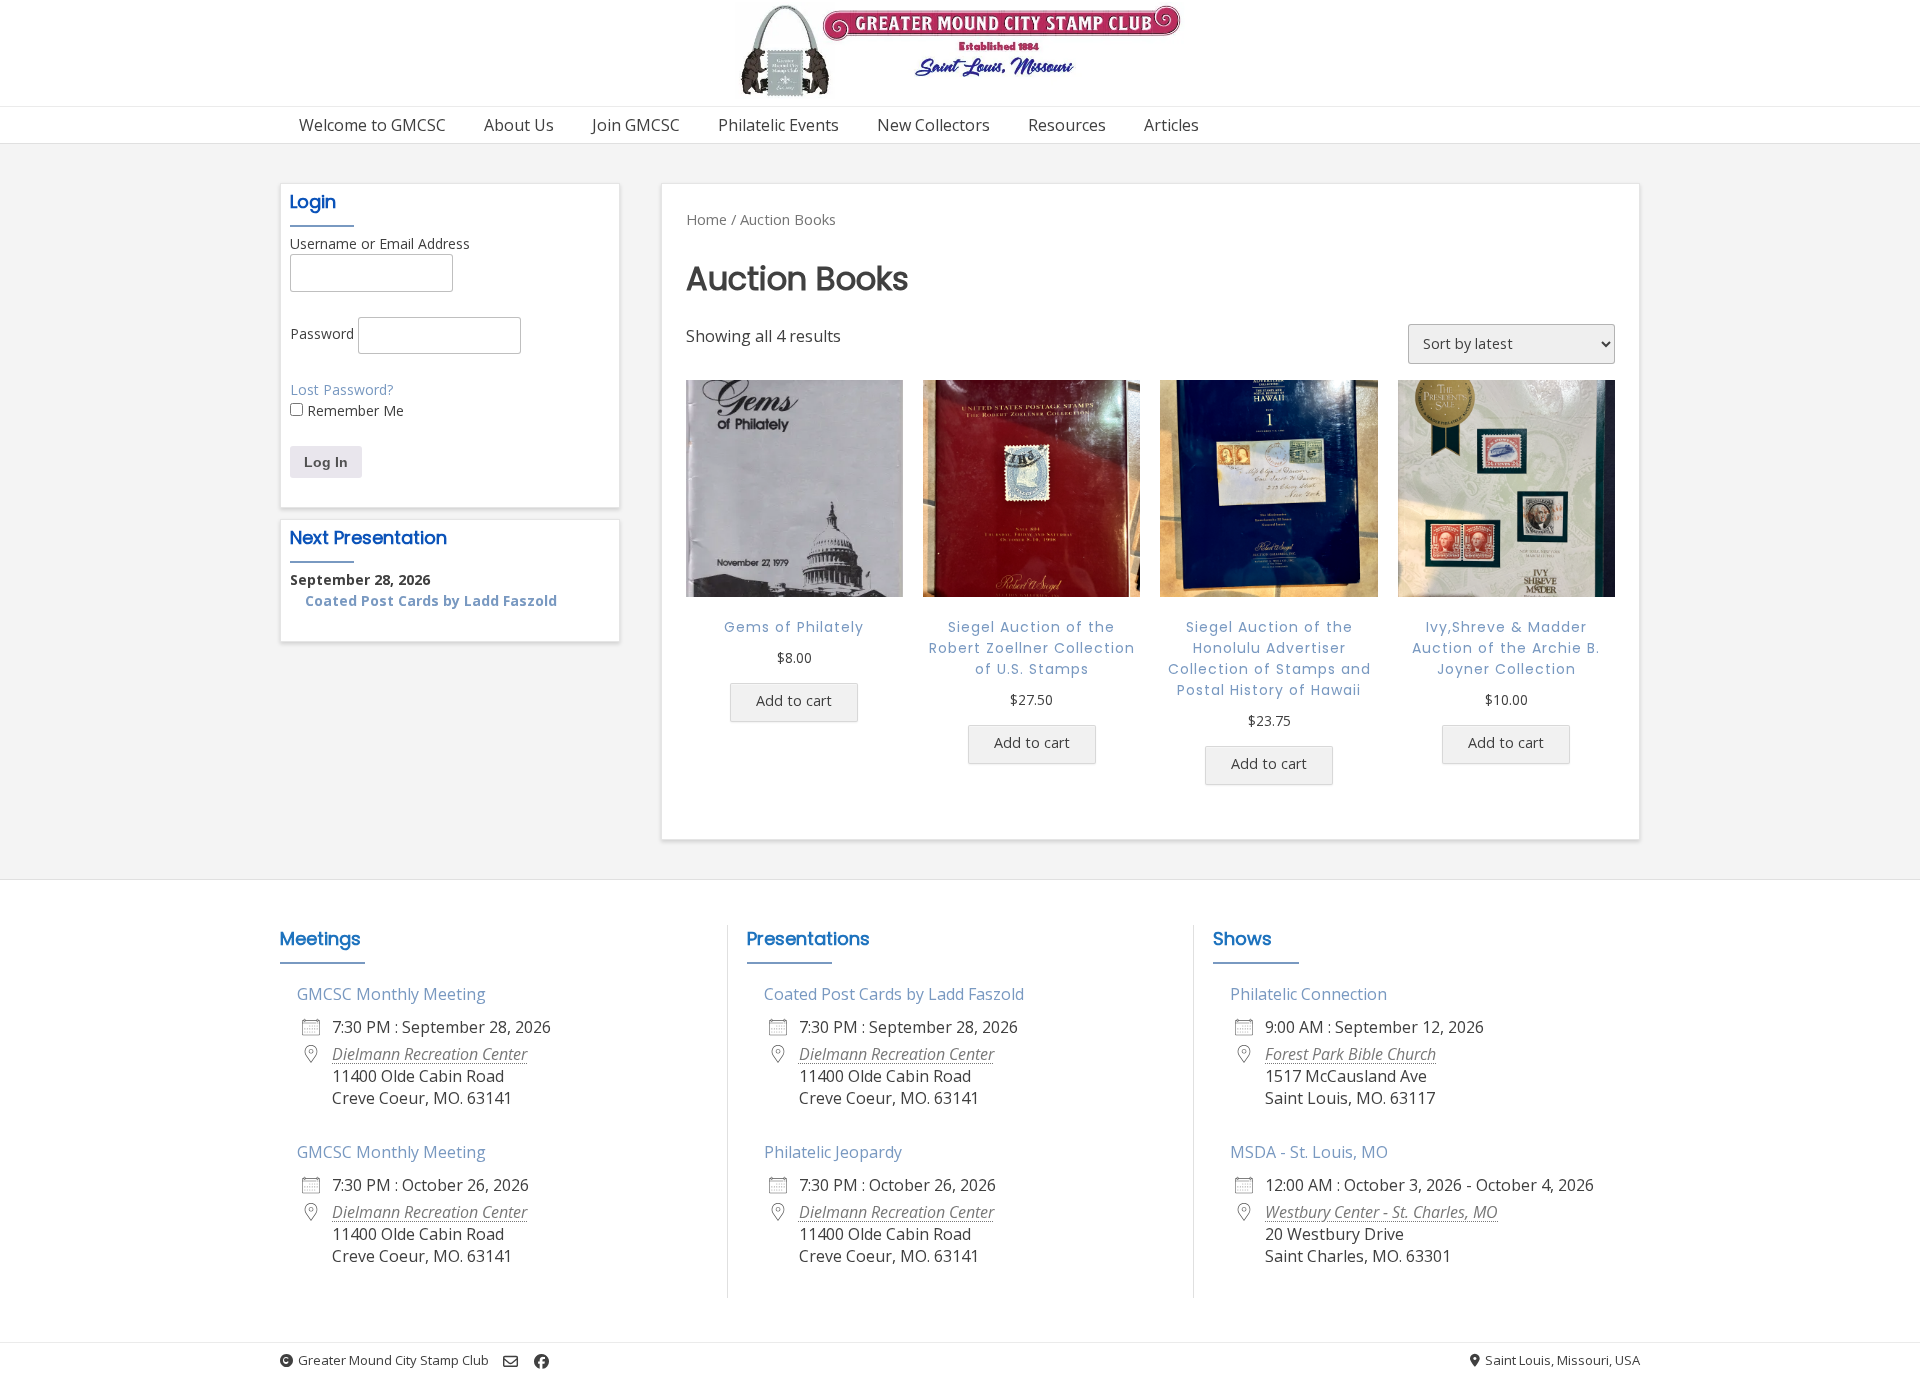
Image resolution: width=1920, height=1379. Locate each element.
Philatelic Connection (1308, 994)
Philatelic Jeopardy (833, 1152)
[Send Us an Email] (510, 1361)
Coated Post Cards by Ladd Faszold (431, 600)
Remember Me (353, 410)
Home (706, 219)
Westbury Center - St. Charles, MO (1381, 1212)
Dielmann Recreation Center (429, 1054)
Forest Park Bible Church (1350, 1054)
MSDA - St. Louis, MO (1309, 1152)
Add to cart (794, 700)
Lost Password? (341, 389)
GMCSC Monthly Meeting (391, 994)
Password (322, 333)
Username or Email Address (380, 243)
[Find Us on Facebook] (541, 1361)
